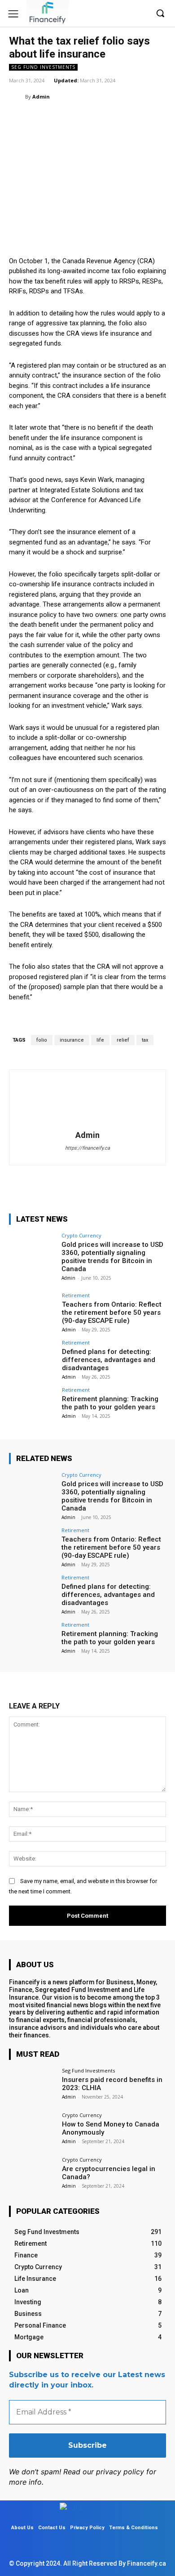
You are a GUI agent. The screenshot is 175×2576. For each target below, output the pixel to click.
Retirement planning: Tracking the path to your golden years (110, 1403)
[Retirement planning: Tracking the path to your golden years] (33, 1405)
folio (42, 1040)
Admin (41, 97)
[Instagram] (141, 14)
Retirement (76, 1295)
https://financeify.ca (87, 1148)
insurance (72, 1040)
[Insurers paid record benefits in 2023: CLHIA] (33, 2086)
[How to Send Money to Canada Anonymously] (33, 2130)
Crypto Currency (81, 1235)
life (100, 1040)
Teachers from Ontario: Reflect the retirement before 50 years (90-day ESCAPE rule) (112, 1313)
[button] (160, 13)
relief (123, 1040)
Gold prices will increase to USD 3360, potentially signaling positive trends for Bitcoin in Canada (112, 1257)
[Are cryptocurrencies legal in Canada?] (33, 2175)
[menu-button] (13, 14)
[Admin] (17, 97)
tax (145, 1040)
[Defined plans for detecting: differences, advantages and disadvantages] (33, 1358)
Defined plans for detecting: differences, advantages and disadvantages (109, 1360)
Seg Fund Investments (43, 67)
